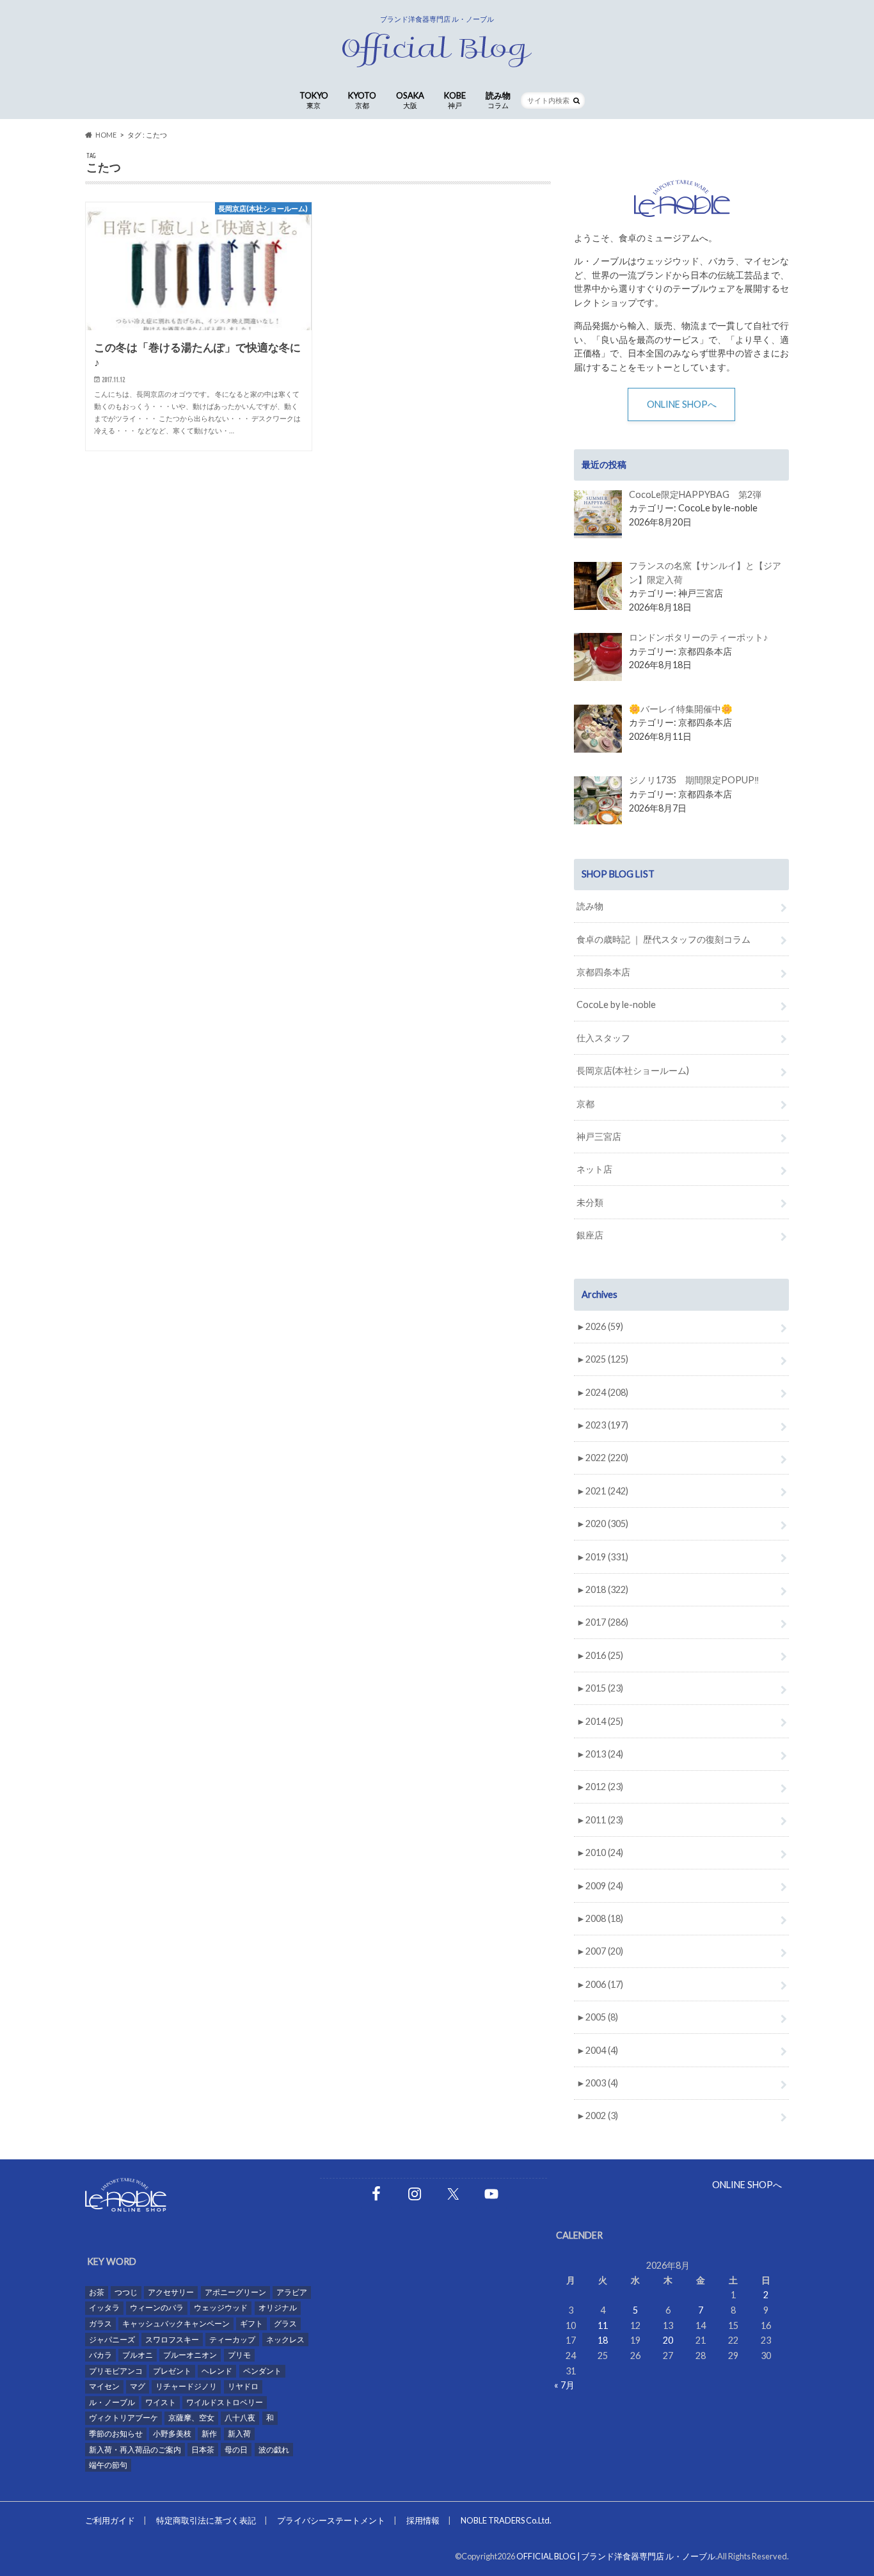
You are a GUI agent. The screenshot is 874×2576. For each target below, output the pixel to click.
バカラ (100, 2355)
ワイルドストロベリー (225, 2402)
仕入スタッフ (603, 1038)
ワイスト (161, 2402)
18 (603, 2340)
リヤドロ (243, 2386)
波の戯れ (274, 2450)
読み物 (498, 100)
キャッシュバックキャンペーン (176, 2324)
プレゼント (172, 2371)
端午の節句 (108, 2465)
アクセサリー (171, 2292)
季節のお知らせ (116, 2434)
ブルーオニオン (190, 2355)
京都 (585, 1104)
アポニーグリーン (235, 2292)
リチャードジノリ (186, 2386)
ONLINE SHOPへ (682, 404)
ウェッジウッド (221, 2308)
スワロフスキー (172, 2340)
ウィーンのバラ (157, 2308)
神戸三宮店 (599, 1136)
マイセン (104, 2386)
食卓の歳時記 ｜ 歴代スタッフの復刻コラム (663, 939)
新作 (209, 2434)
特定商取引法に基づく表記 (206, 2520)
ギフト (251, 2324)
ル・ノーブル (112, 2402)
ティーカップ (232, 2340)
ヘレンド (217, 2371)
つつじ (126, 2292)
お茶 (97, 2292)
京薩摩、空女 (191, 2418)
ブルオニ (138, 2355)
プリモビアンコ (116, 2371)
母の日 (236, 2450)
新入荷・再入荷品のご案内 (135, 2450)
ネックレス (285, 2340)
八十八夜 (240, 2418)
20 (668, 2340)
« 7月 (564, 2385)
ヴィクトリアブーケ (123, 2418)
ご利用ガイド (110, 2520)
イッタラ (104, 2308)
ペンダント (262, 2371)
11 (603, 2325)
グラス (285, 2324)
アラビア (292, 2292)
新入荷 (239, 2434)
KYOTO (362, 100)
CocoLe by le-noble (616, 1004)
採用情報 (423, 2520)
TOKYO (314, 100)
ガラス (100, 2324)
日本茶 (203, 2450)
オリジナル (278, 2308)
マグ (138, 2386)
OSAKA (410, 100)
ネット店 (594, 1169)
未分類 (590, 1202)
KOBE (455, 100)
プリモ (239, 2355)
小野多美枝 (172, 2434)
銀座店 (590, 1235)
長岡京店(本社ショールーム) (633, 1070)
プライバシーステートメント (331, 2520)
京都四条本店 (603, 972)
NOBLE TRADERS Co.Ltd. (506, 2520)
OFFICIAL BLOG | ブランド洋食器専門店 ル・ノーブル (616, 2556)
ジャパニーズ (112, 2340)
